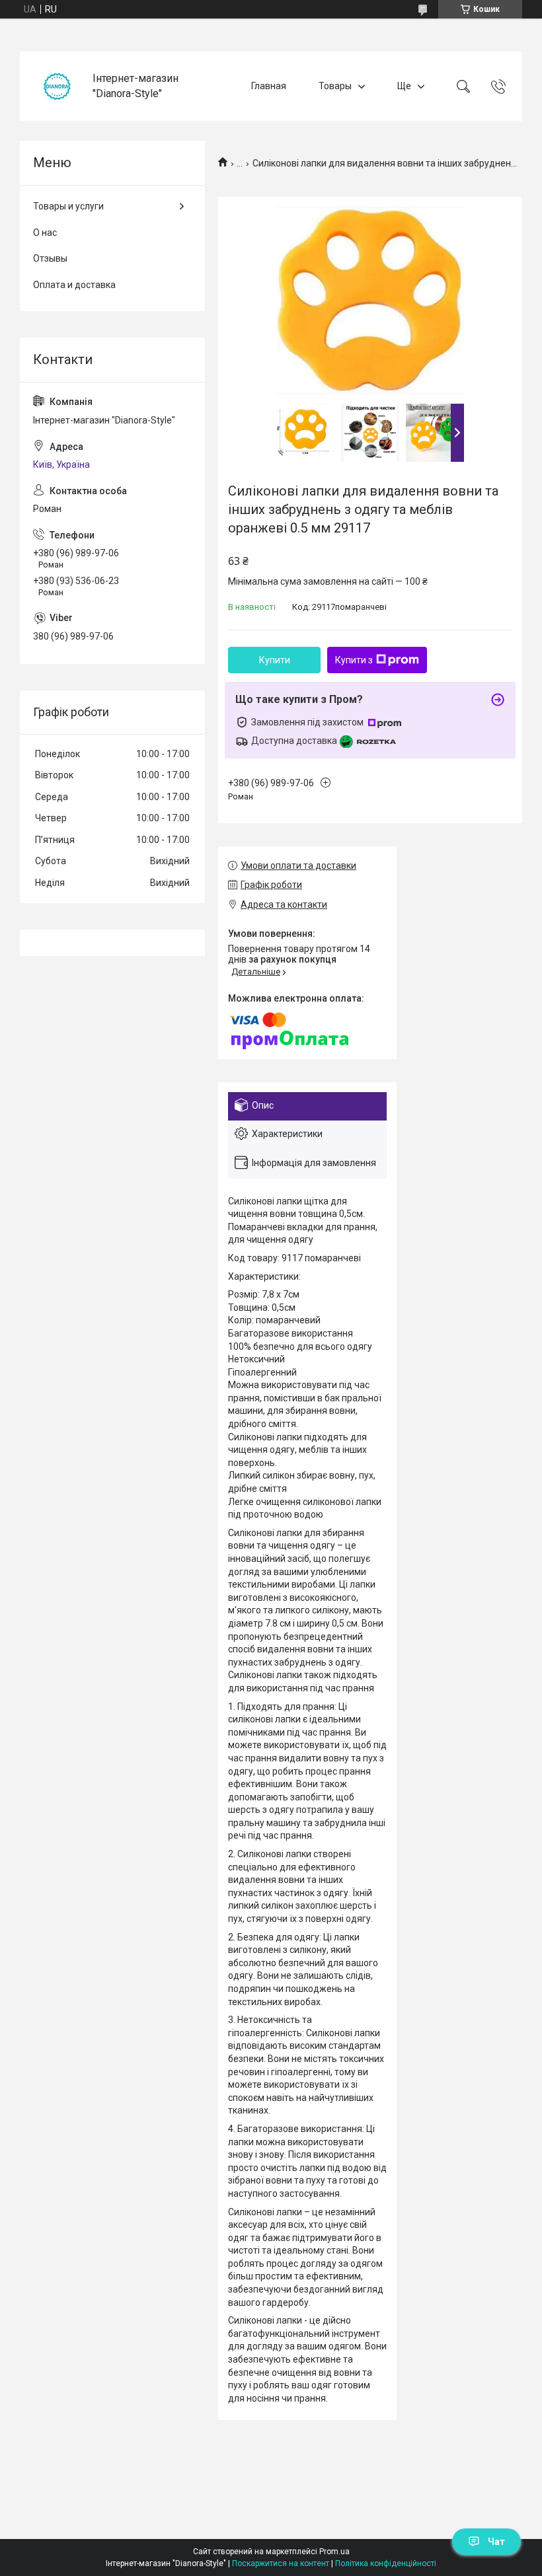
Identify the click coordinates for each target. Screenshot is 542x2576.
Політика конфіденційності (386, 2563)
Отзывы (50, 258)
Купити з (354, 660)
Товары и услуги (68, 206)
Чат (496, 2542)
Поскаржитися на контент (281, 2563)
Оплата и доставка (74, 285)
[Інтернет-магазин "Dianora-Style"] (58, 86)
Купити (275, 660)
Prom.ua (334, 2552)
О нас (45, 233)
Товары (335, 86)
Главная (269, 86)
